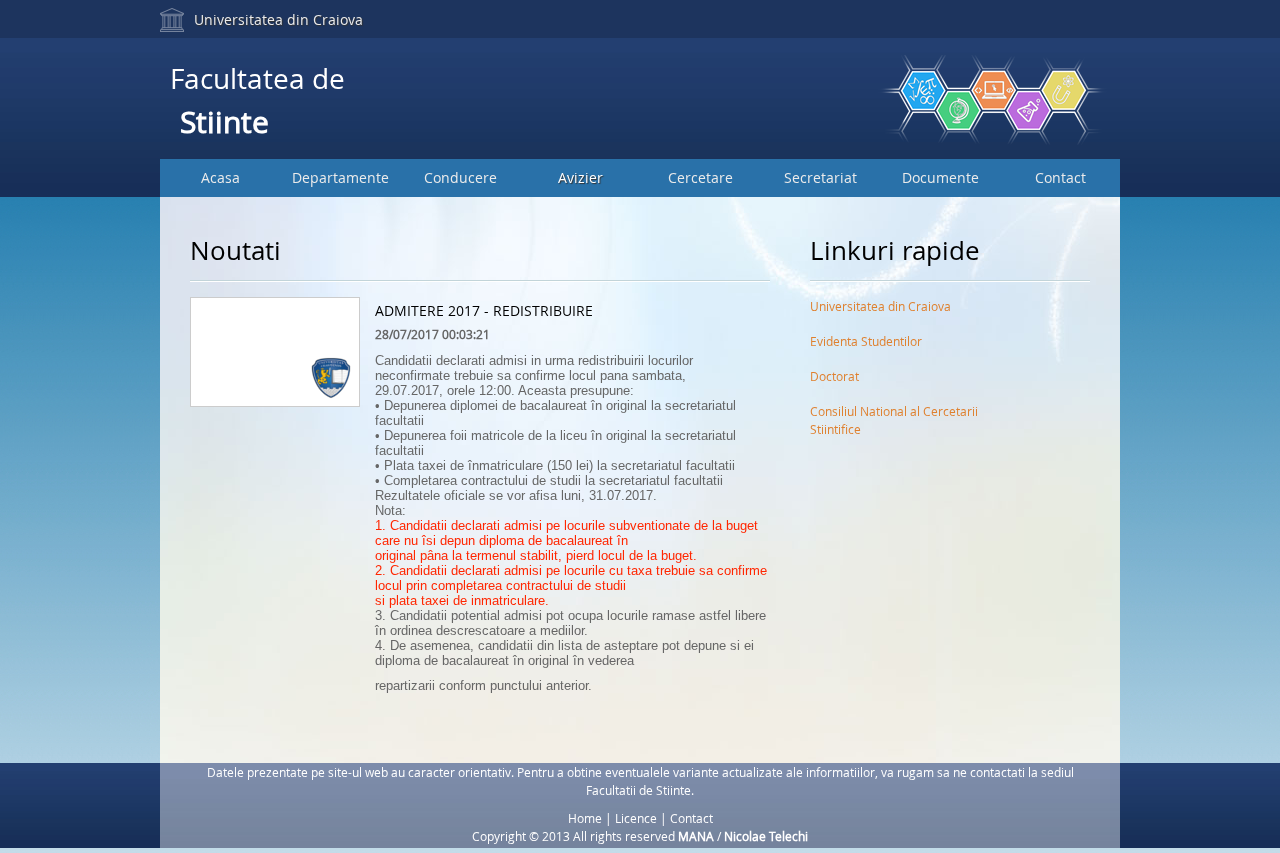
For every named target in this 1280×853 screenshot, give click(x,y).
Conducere (460, 177)
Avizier (580, 177)
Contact (1060, 177)
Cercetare (700, 177)
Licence (636, 818)
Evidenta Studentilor (866, 341)
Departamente (340, 177)
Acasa (220, 177)
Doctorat (834, 376)
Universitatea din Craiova (278, 19)
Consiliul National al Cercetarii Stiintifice (894, 415)
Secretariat (820, 177)
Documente (940, 177)
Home (585, 818)
